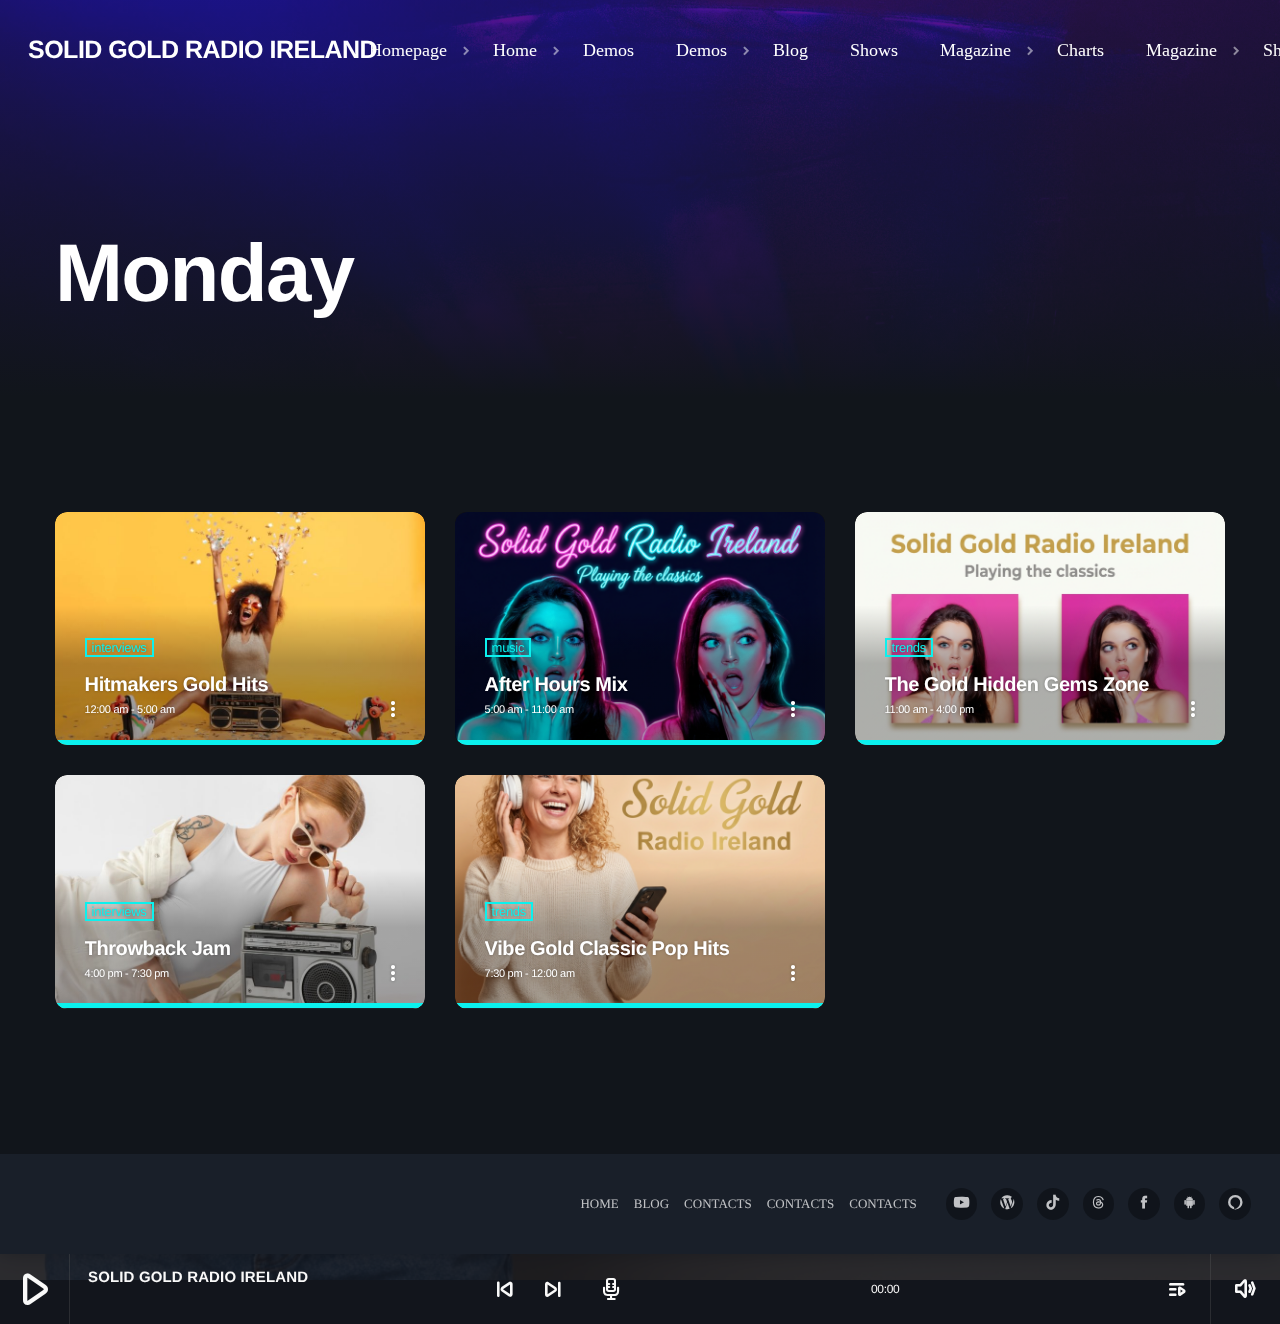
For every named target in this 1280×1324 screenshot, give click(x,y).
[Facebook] (1144, 1204)
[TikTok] (1053, 1204)
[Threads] (1099, 1204)
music (508, 647)
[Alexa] (1235, 1204)
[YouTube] (962, 1204)
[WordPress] (1007, 1204)
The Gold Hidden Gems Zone (1017, 685)
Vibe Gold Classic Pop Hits (607, 949)
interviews (119, 647)
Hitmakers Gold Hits (177, 685)
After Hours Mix (556, 685)
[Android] (1190, 1204)
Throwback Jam (158, 949)
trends (909, 647)
